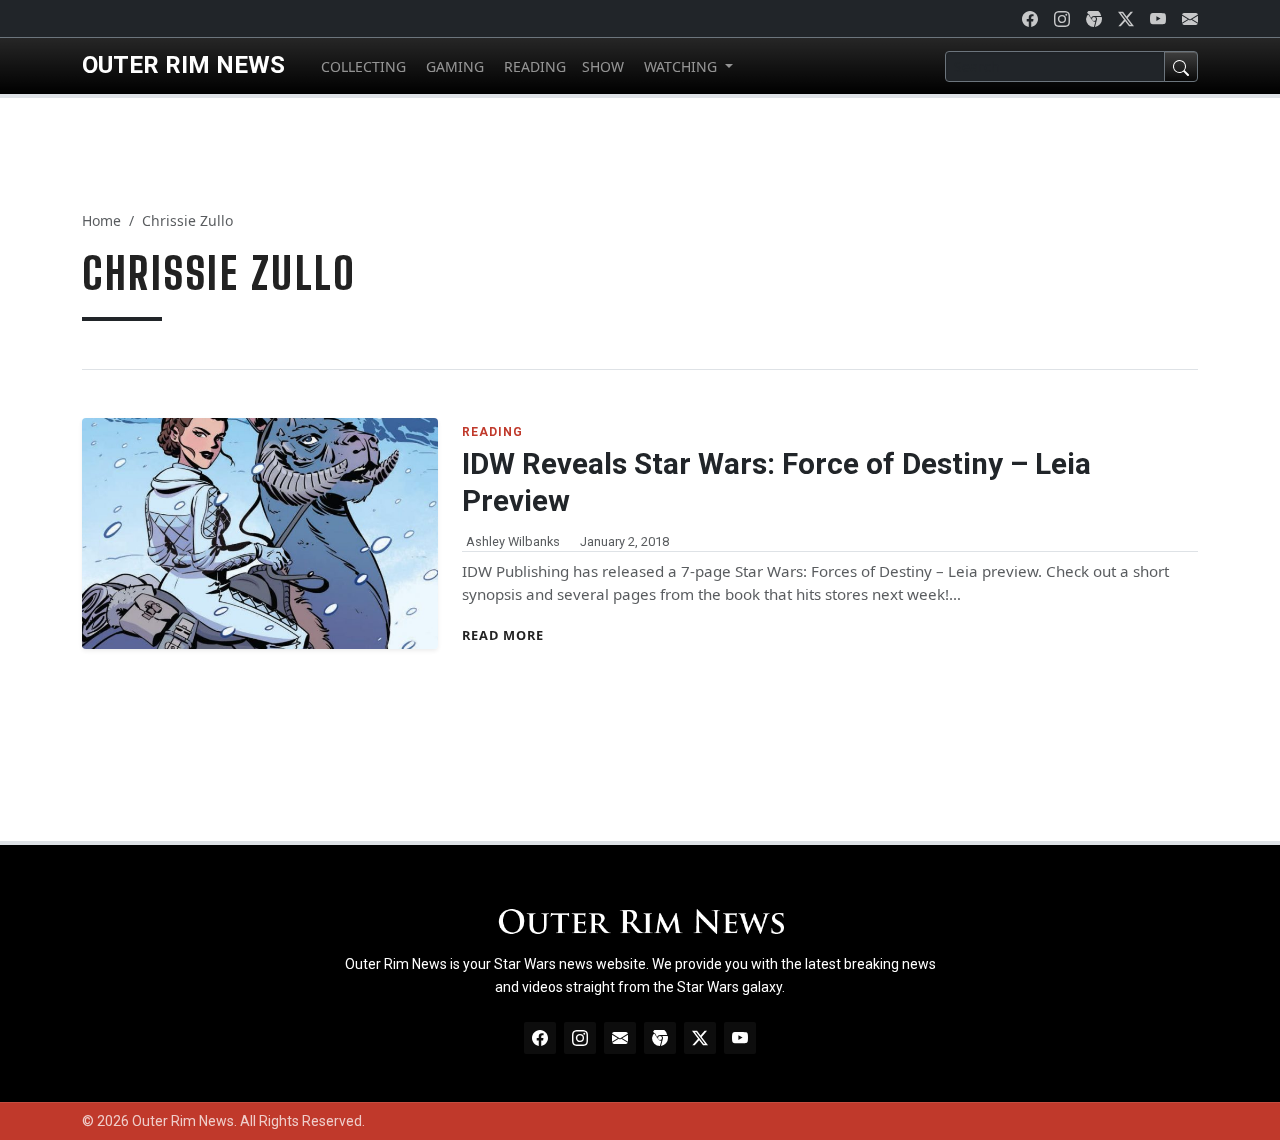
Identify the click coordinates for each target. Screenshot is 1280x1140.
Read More (503, 635)
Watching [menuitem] (680, 66)
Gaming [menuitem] (453, 66)
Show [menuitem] (603, 66)
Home (101, 220)
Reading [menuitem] (533, 66)
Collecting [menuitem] (361, 66)
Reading (492, 432)
